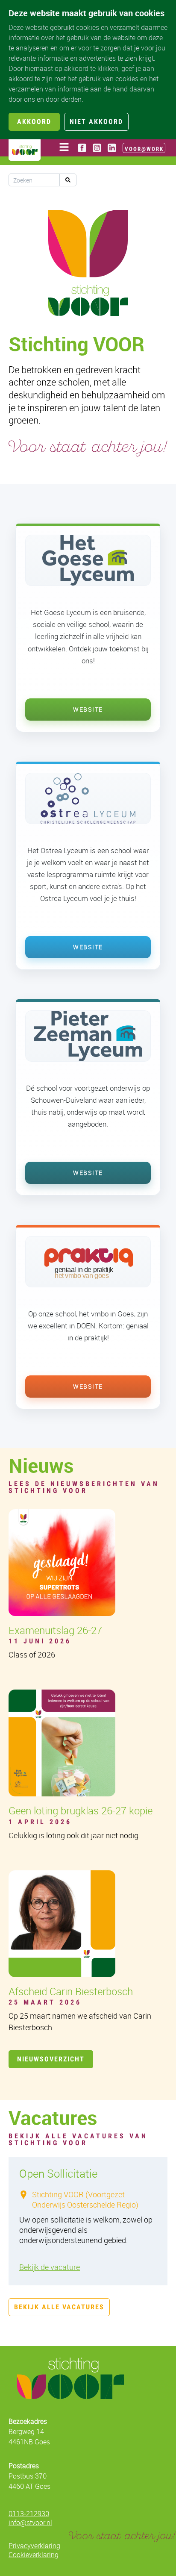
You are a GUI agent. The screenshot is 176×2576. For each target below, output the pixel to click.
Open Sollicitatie (58, 2174)
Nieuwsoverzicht (51, 2059)
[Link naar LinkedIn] (112, 148)
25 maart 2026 (45, 2002)
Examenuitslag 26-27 (55, 1630)
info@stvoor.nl (30, 2523)
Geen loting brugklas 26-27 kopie (81, 1811)
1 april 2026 (40, 1822)
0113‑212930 (29, 2514)
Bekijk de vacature (50, 2267)
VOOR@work (144, 149)
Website (88, 709)
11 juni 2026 (40, 1641)
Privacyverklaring (34, 2546)
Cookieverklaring (34, 2555)
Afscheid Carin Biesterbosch (71, 1991)
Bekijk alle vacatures (59, 2307)
